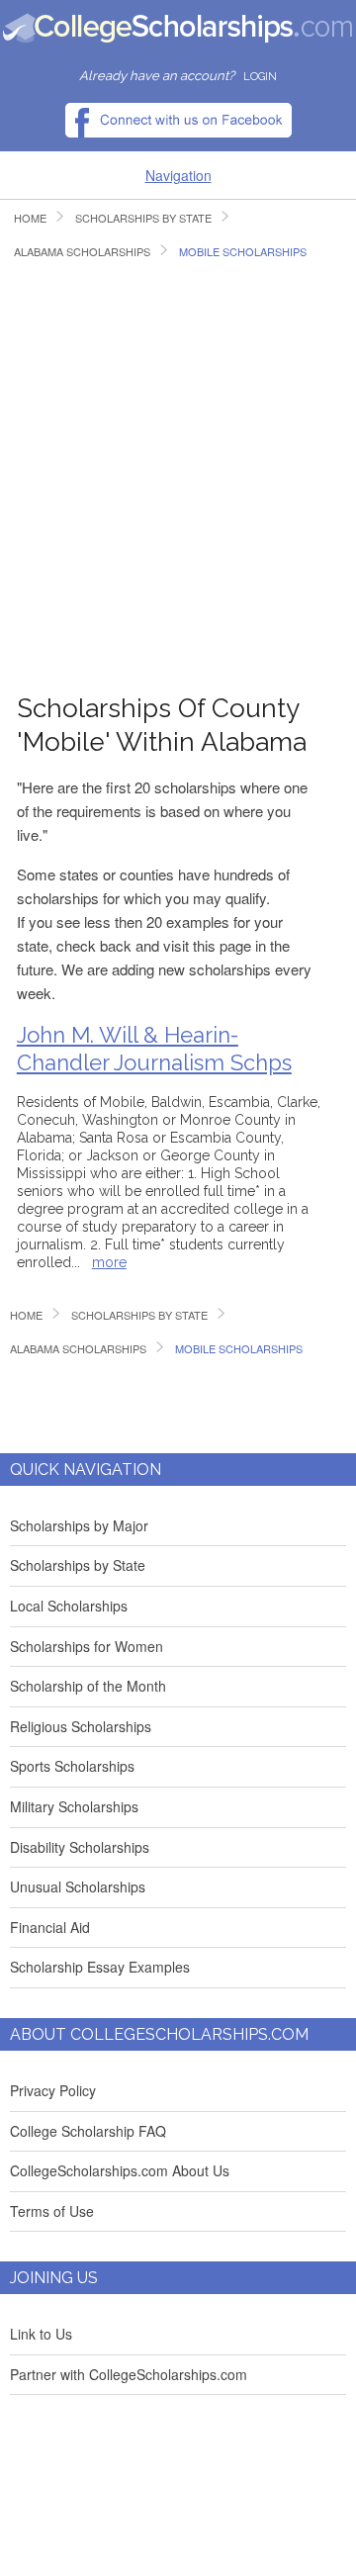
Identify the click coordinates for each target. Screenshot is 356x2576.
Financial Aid (50, 1927)
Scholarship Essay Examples (100, 1967)
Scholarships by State (78, 1565)
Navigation (178, 175)
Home (30, 218)
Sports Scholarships (72, 1766)
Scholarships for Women (87, 1646)
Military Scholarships (74, 1806)
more (109, 1262)
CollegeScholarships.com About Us (120, 2170)
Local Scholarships (69, 1606)
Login (260, 77)
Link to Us (41, 2334)
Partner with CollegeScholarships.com (129, 2374)
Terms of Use (52, 2211)
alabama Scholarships (82, 252)
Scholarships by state (143, 218)
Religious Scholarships (81, 1726)
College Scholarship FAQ (88, 2131)
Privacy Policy (53, 2090)
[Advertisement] (178, 475)
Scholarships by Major (79, 1525)
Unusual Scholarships (78, 1886)
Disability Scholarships (80, 1847)
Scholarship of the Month (88, 1686)
